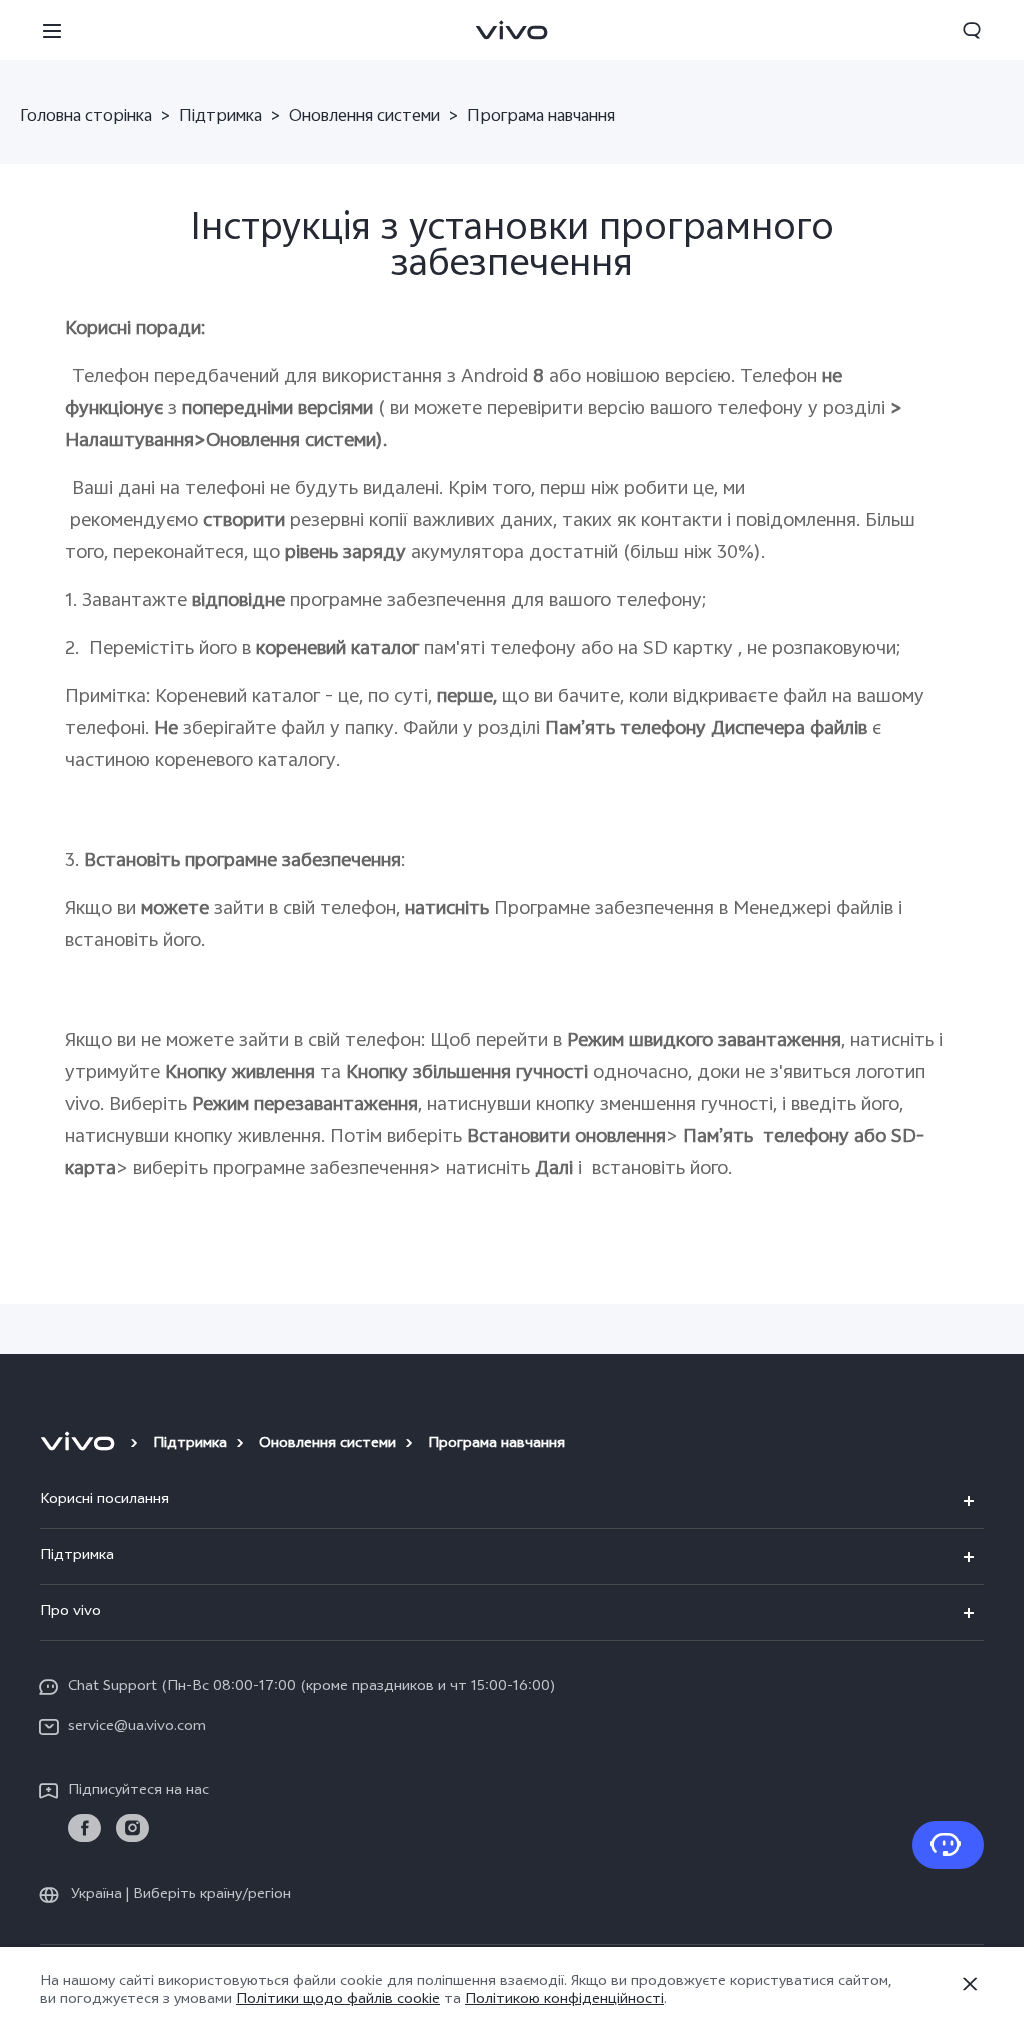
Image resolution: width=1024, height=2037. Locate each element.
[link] (84, 1828)
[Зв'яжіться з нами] (948, 1845)
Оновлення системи (364, 118)
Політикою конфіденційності (564, 2000)
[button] (52, 30)
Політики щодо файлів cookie (338, 2000)
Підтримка (220, 118)
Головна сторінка (86, 118)
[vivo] (80, 1445)
